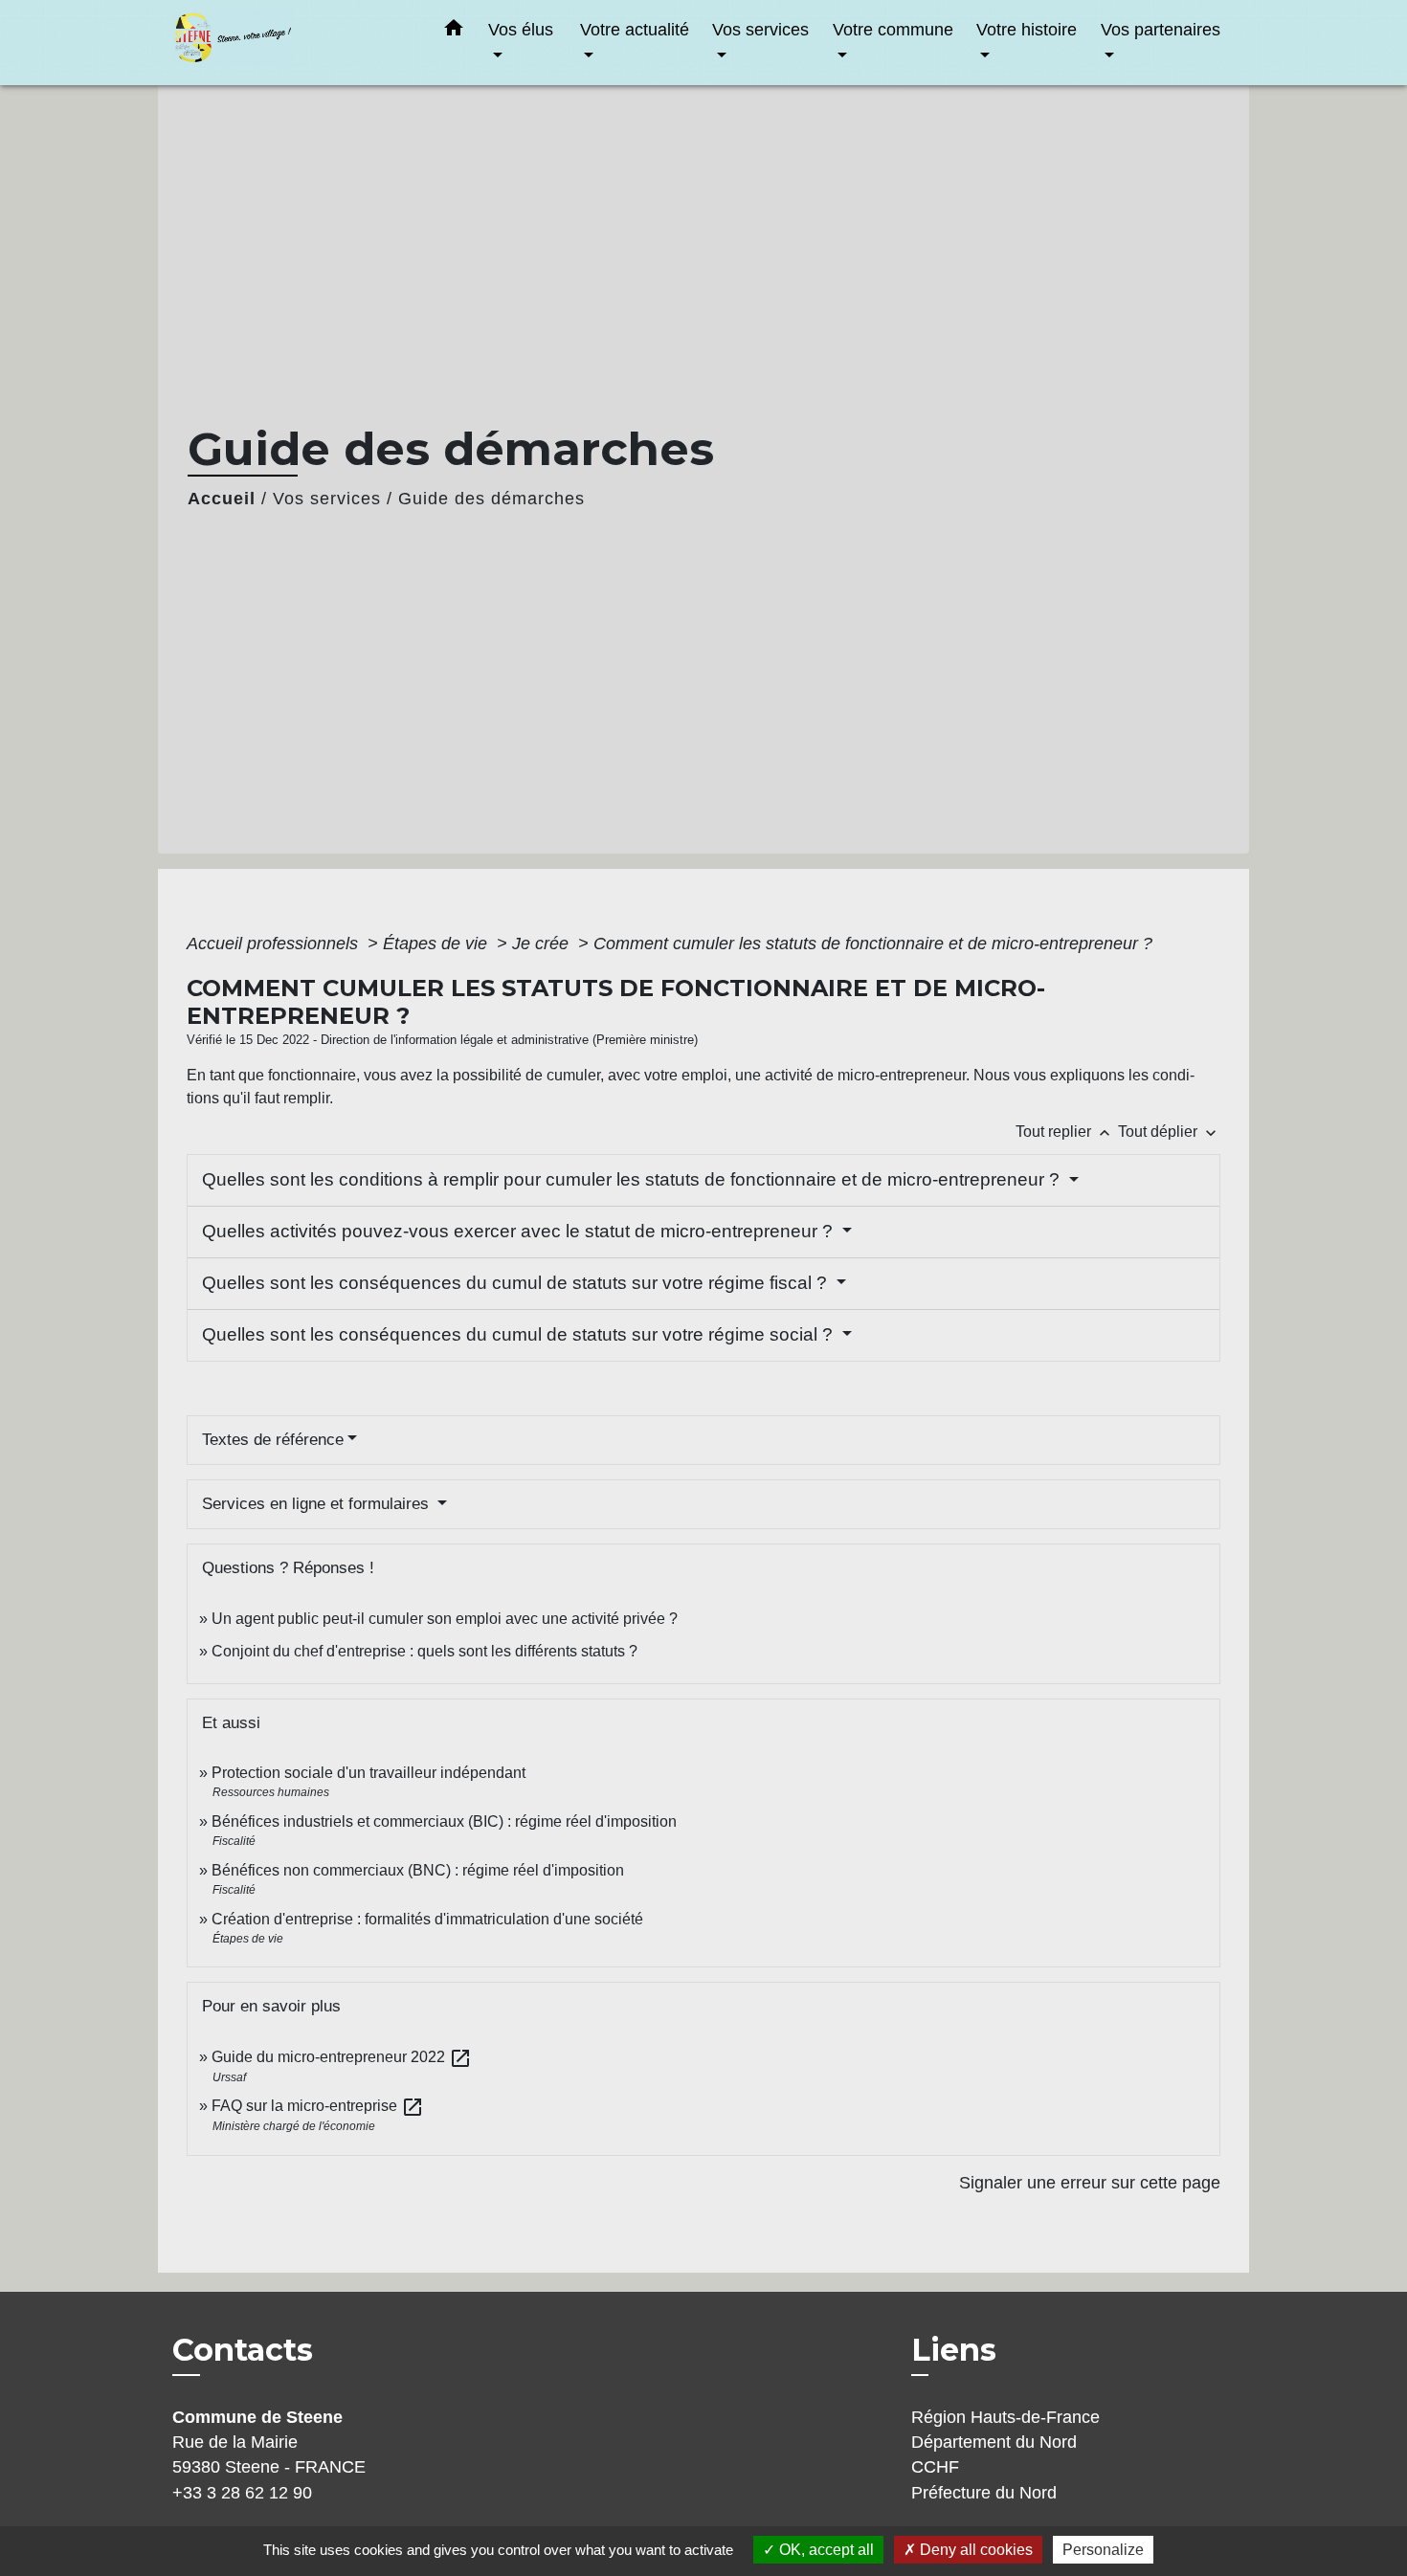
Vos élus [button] (521, 29)
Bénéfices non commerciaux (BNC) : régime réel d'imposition (418, 1870)
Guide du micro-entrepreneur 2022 (342, 2057)
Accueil (222, 499)
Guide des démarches (491, 499)
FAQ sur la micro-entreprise (318, 2106)
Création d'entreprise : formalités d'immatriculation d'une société (427, 1919)
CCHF (935, 2467)
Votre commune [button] (893, 29)
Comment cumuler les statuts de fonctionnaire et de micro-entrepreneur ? (873, 944)
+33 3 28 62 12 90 (242, 2493)
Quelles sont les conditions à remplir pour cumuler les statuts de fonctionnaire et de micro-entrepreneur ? (633, 1179)
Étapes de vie (437, 944)
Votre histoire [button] (1027, 29)
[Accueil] (292, 43)
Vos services (327, 499)
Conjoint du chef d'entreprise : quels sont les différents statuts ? (424, 1651)
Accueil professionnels (275, 944)
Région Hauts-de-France (1005, 2417)
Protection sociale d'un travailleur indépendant (368, 1773)
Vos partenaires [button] (1161, 29)
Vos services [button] (760, 29)
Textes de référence (273, 1440)
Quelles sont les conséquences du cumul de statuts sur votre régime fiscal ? (517, 1283)
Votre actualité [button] (635, 29)
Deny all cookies (974, 2550)
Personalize (1103, 2550)
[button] (454, 32)
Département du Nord (994, 2442)
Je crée (543, 944)
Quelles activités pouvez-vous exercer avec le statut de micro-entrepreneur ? (520, 1231)
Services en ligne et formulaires (318, 1504)
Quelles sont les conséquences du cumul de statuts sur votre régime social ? (520, 1334)
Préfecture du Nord (984, 2493)
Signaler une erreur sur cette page (1090, 2183)
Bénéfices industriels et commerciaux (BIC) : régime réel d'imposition (444, 1821)
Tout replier (1065, 1132)
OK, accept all (825, 2550)
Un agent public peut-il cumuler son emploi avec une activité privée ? (445, 1619)
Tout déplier (1169, 1132)
